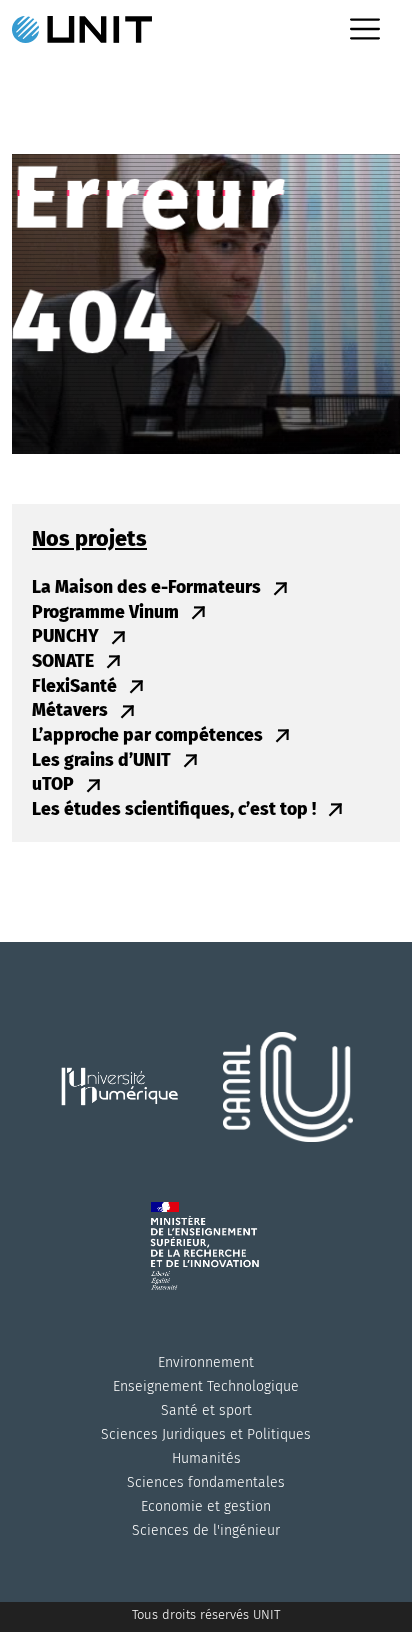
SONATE (65, 661)
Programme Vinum (107, 612)
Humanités (206, 1458)
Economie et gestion (206, 1506)
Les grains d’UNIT (103, 760)
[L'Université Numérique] (126, 1111)
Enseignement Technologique (206, 1386)
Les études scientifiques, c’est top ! (176, 809)
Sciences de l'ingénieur (206, 1530)
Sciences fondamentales (206, 1482)
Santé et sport (206, 1410)
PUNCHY (67, 636)
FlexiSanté (76, 686)
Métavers (72, 710)
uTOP (55, 784)
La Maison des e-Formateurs (148, 587)
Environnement (206, 1362)
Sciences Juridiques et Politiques (206, 1434)
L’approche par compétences (149, 735)
